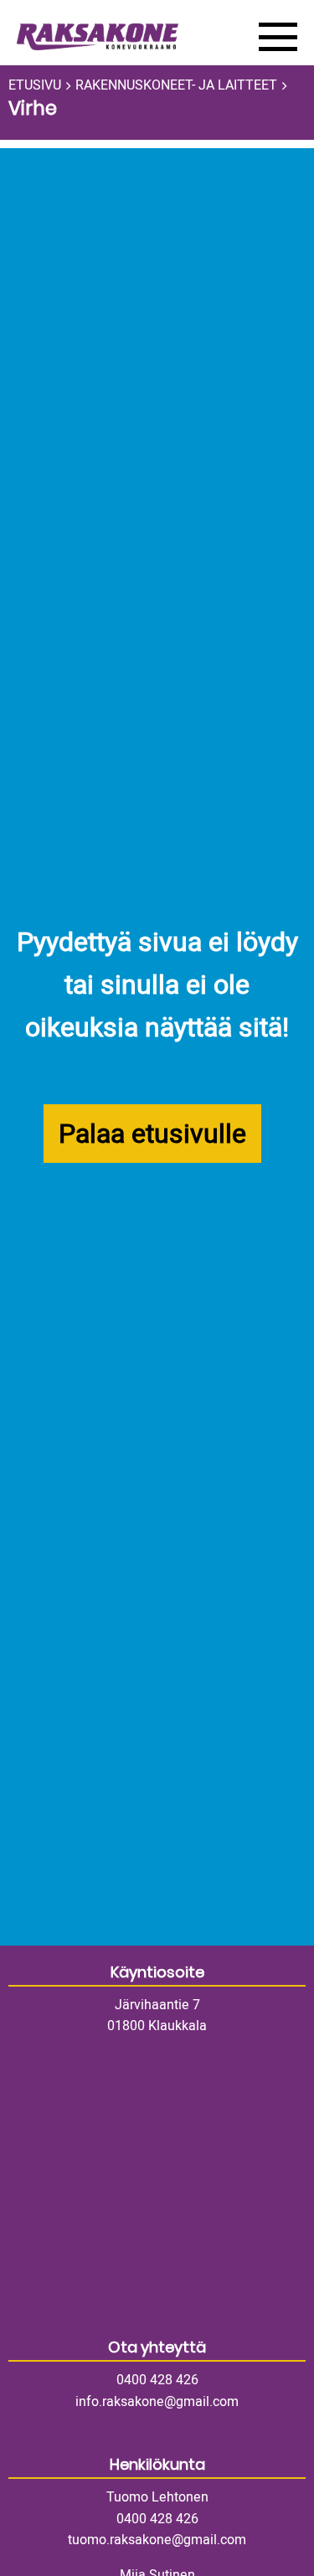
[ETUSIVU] (125, 37)
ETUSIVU (35, 85)
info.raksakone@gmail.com (157, 2402)
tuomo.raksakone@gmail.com (157, 2540)
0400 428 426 (157, 2380)
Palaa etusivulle (152, 1134)
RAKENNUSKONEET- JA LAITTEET (176, 85)
